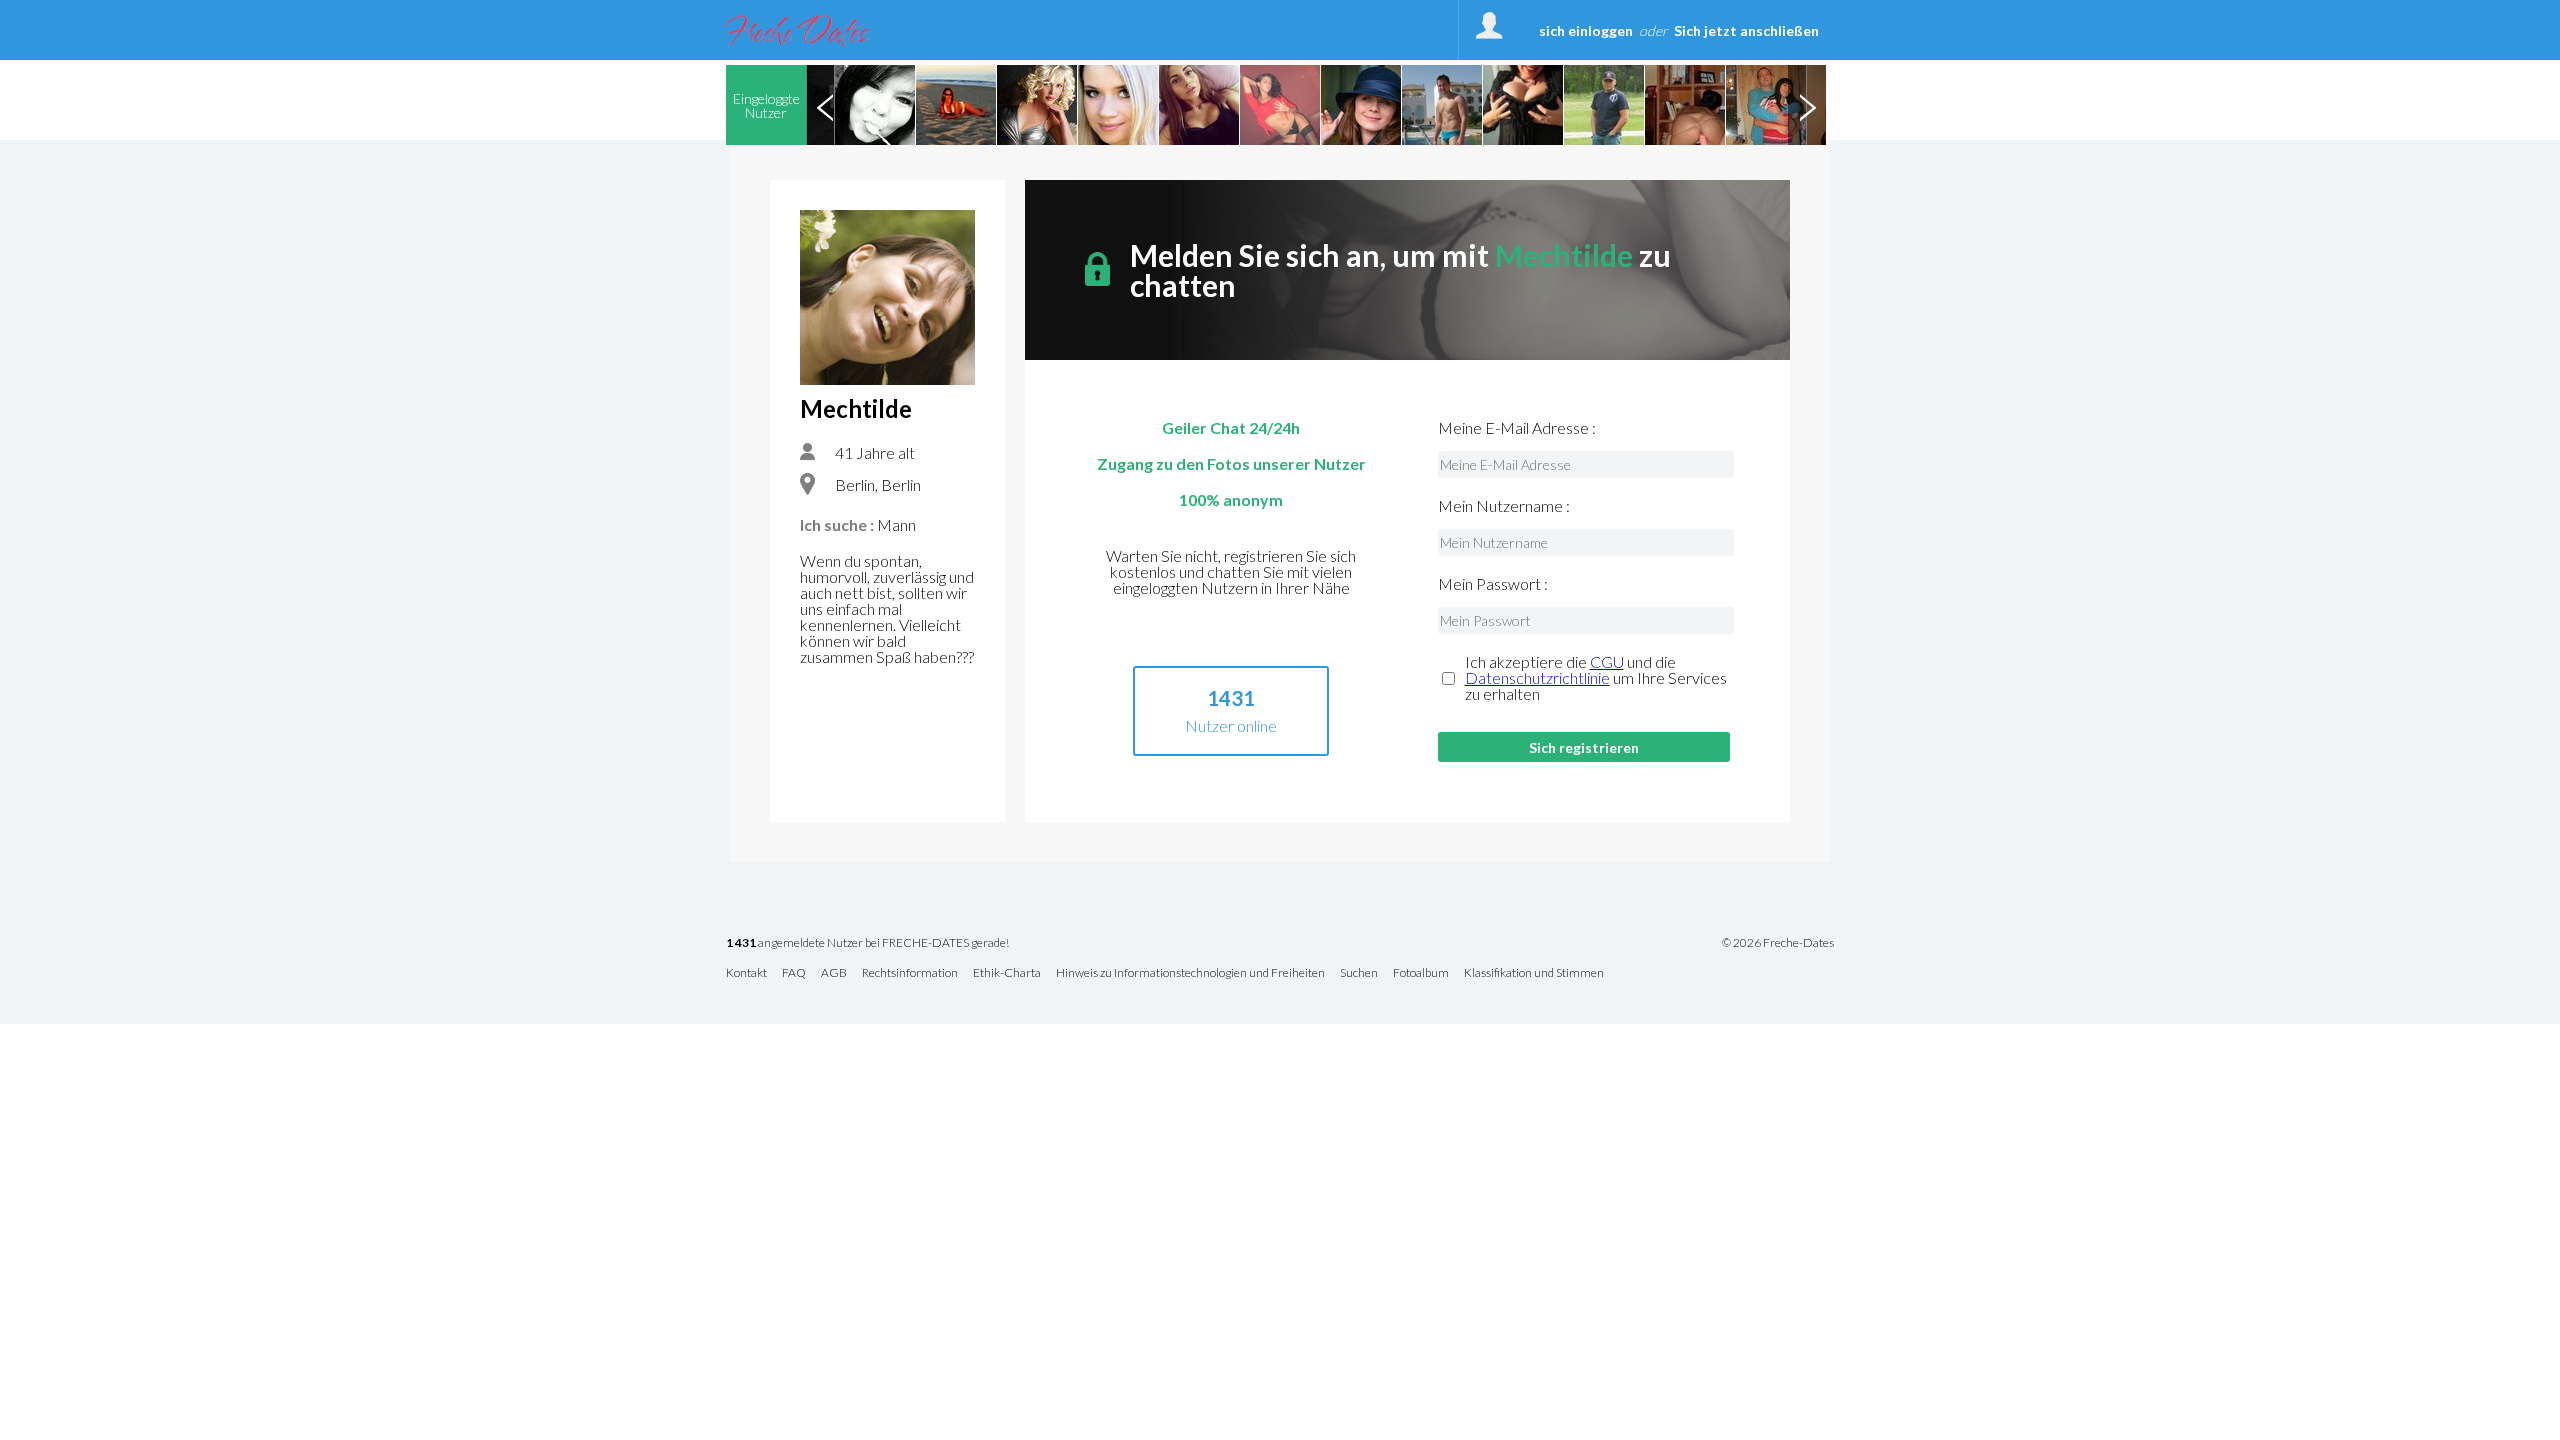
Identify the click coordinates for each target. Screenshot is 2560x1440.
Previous (825, 105)
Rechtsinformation (910, 973)
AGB (834, 973)
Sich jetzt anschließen (1746, 30)
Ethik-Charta (1007, 973)
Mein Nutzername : (1504, 506)
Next (1807, 105)
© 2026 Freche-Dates (1778, 943)
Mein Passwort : (1493, 584)
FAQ (794, 973)
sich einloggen (1586, 30)
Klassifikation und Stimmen (1534, 973)
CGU (1607, 661)
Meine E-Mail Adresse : (1517, 428)
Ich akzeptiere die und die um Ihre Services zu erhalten (1596, 678)
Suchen (1359, 973)
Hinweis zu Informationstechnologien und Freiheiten (1190, 973)
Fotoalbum (1421, 973)
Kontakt (746, 973)
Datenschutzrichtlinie (1537, 677)
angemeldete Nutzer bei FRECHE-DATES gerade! (867, 943)
